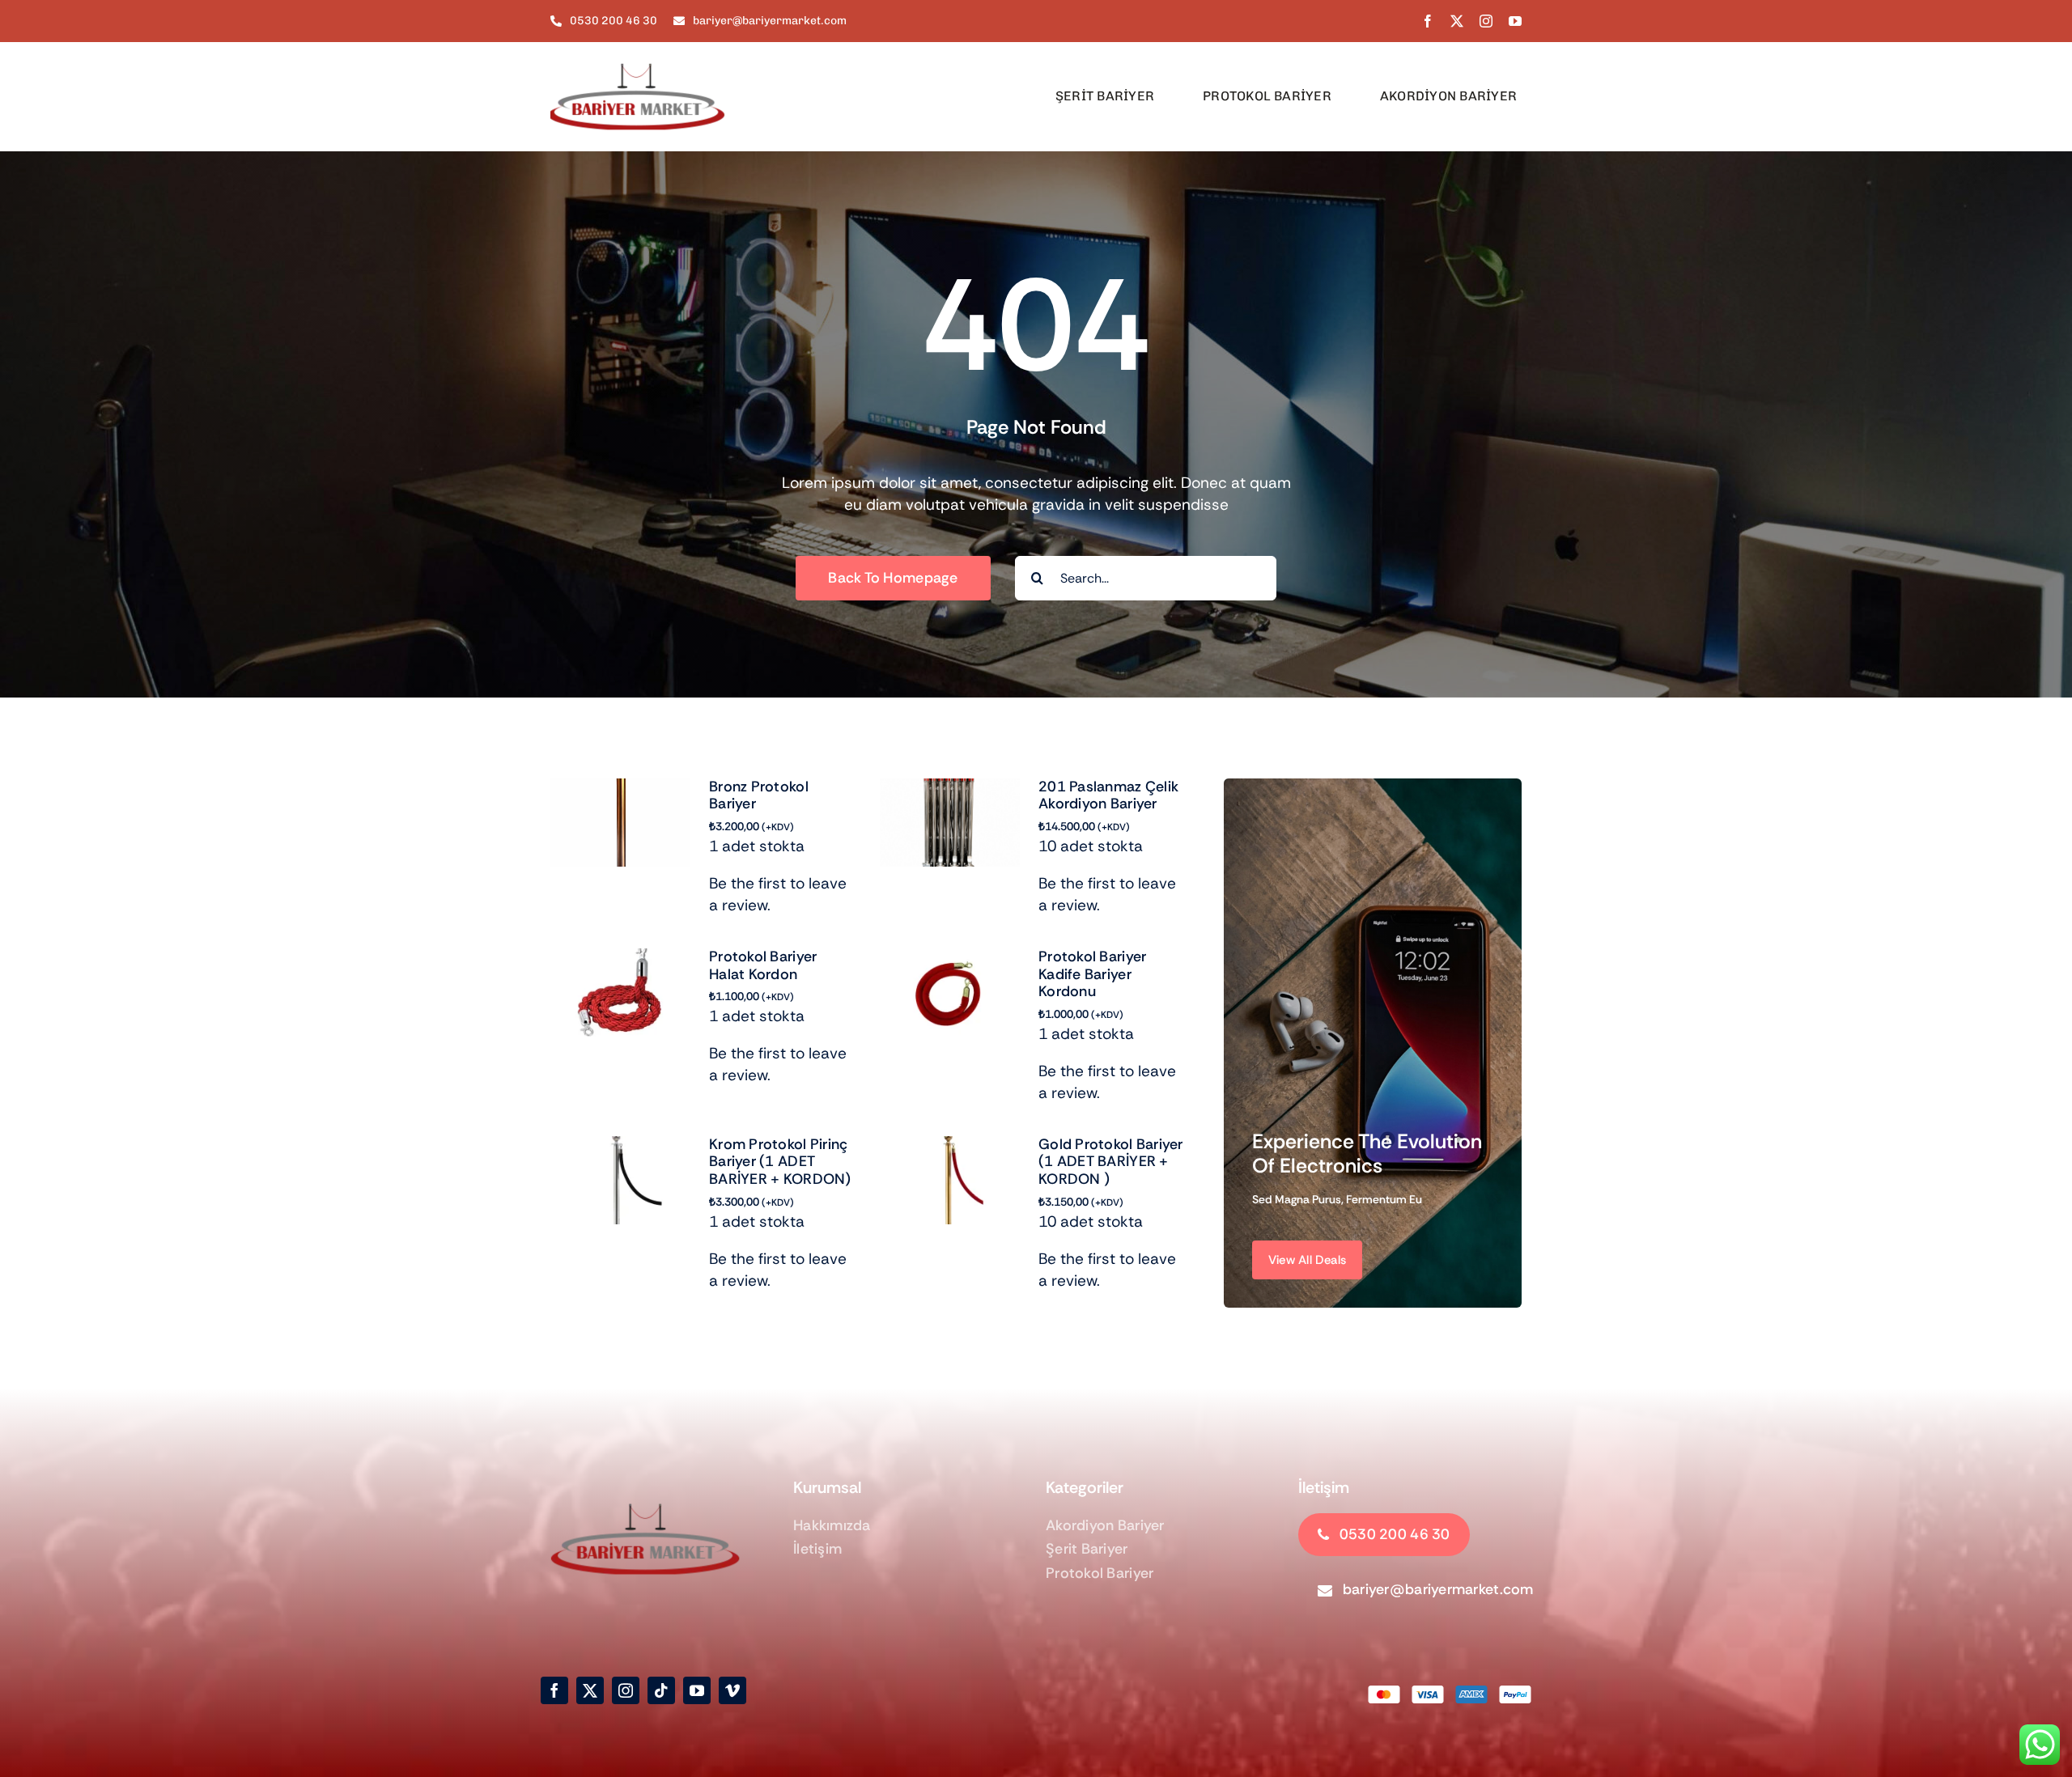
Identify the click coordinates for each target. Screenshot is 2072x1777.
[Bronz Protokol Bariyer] (620, 789)
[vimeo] (732, 1690)
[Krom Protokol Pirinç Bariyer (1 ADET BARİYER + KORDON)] (620, 1147)
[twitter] (1457, 21)
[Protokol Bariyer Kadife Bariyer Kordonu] (950, 959)
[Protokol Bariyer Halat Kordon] (620, 959)
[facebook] (1428, 21)
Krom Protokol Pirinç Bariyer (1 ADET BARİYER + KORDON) (780, 1162)
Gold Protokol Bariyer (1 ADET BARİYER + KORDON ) (1111, 1162)
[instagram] (1486, 21)
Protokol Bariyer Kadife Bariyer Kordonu (1092, 974)
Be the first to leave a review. (778, 894)
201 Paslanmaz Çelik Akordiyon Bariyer (1108, 795)
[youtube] (1515, 21)
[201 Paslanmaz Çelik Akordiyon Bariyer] (950, 789)
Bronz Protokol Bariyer (759, 795)
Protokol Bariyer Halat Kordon (763, 965)
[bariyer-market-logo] (647, 50)
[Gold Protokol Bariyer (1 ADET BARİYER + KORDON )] (950, 1147)
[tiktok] (661, 1690)
